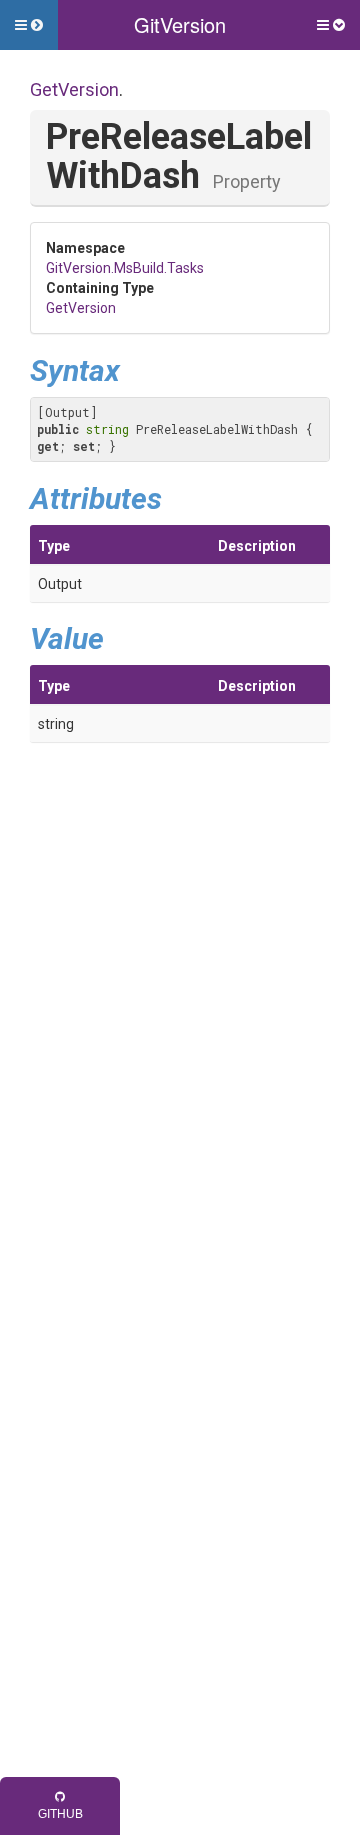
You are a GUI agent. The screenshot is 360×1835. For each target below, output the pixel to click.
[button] (29, 25)
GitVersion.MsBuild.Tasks (125, 268)
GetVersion (74, 89)
